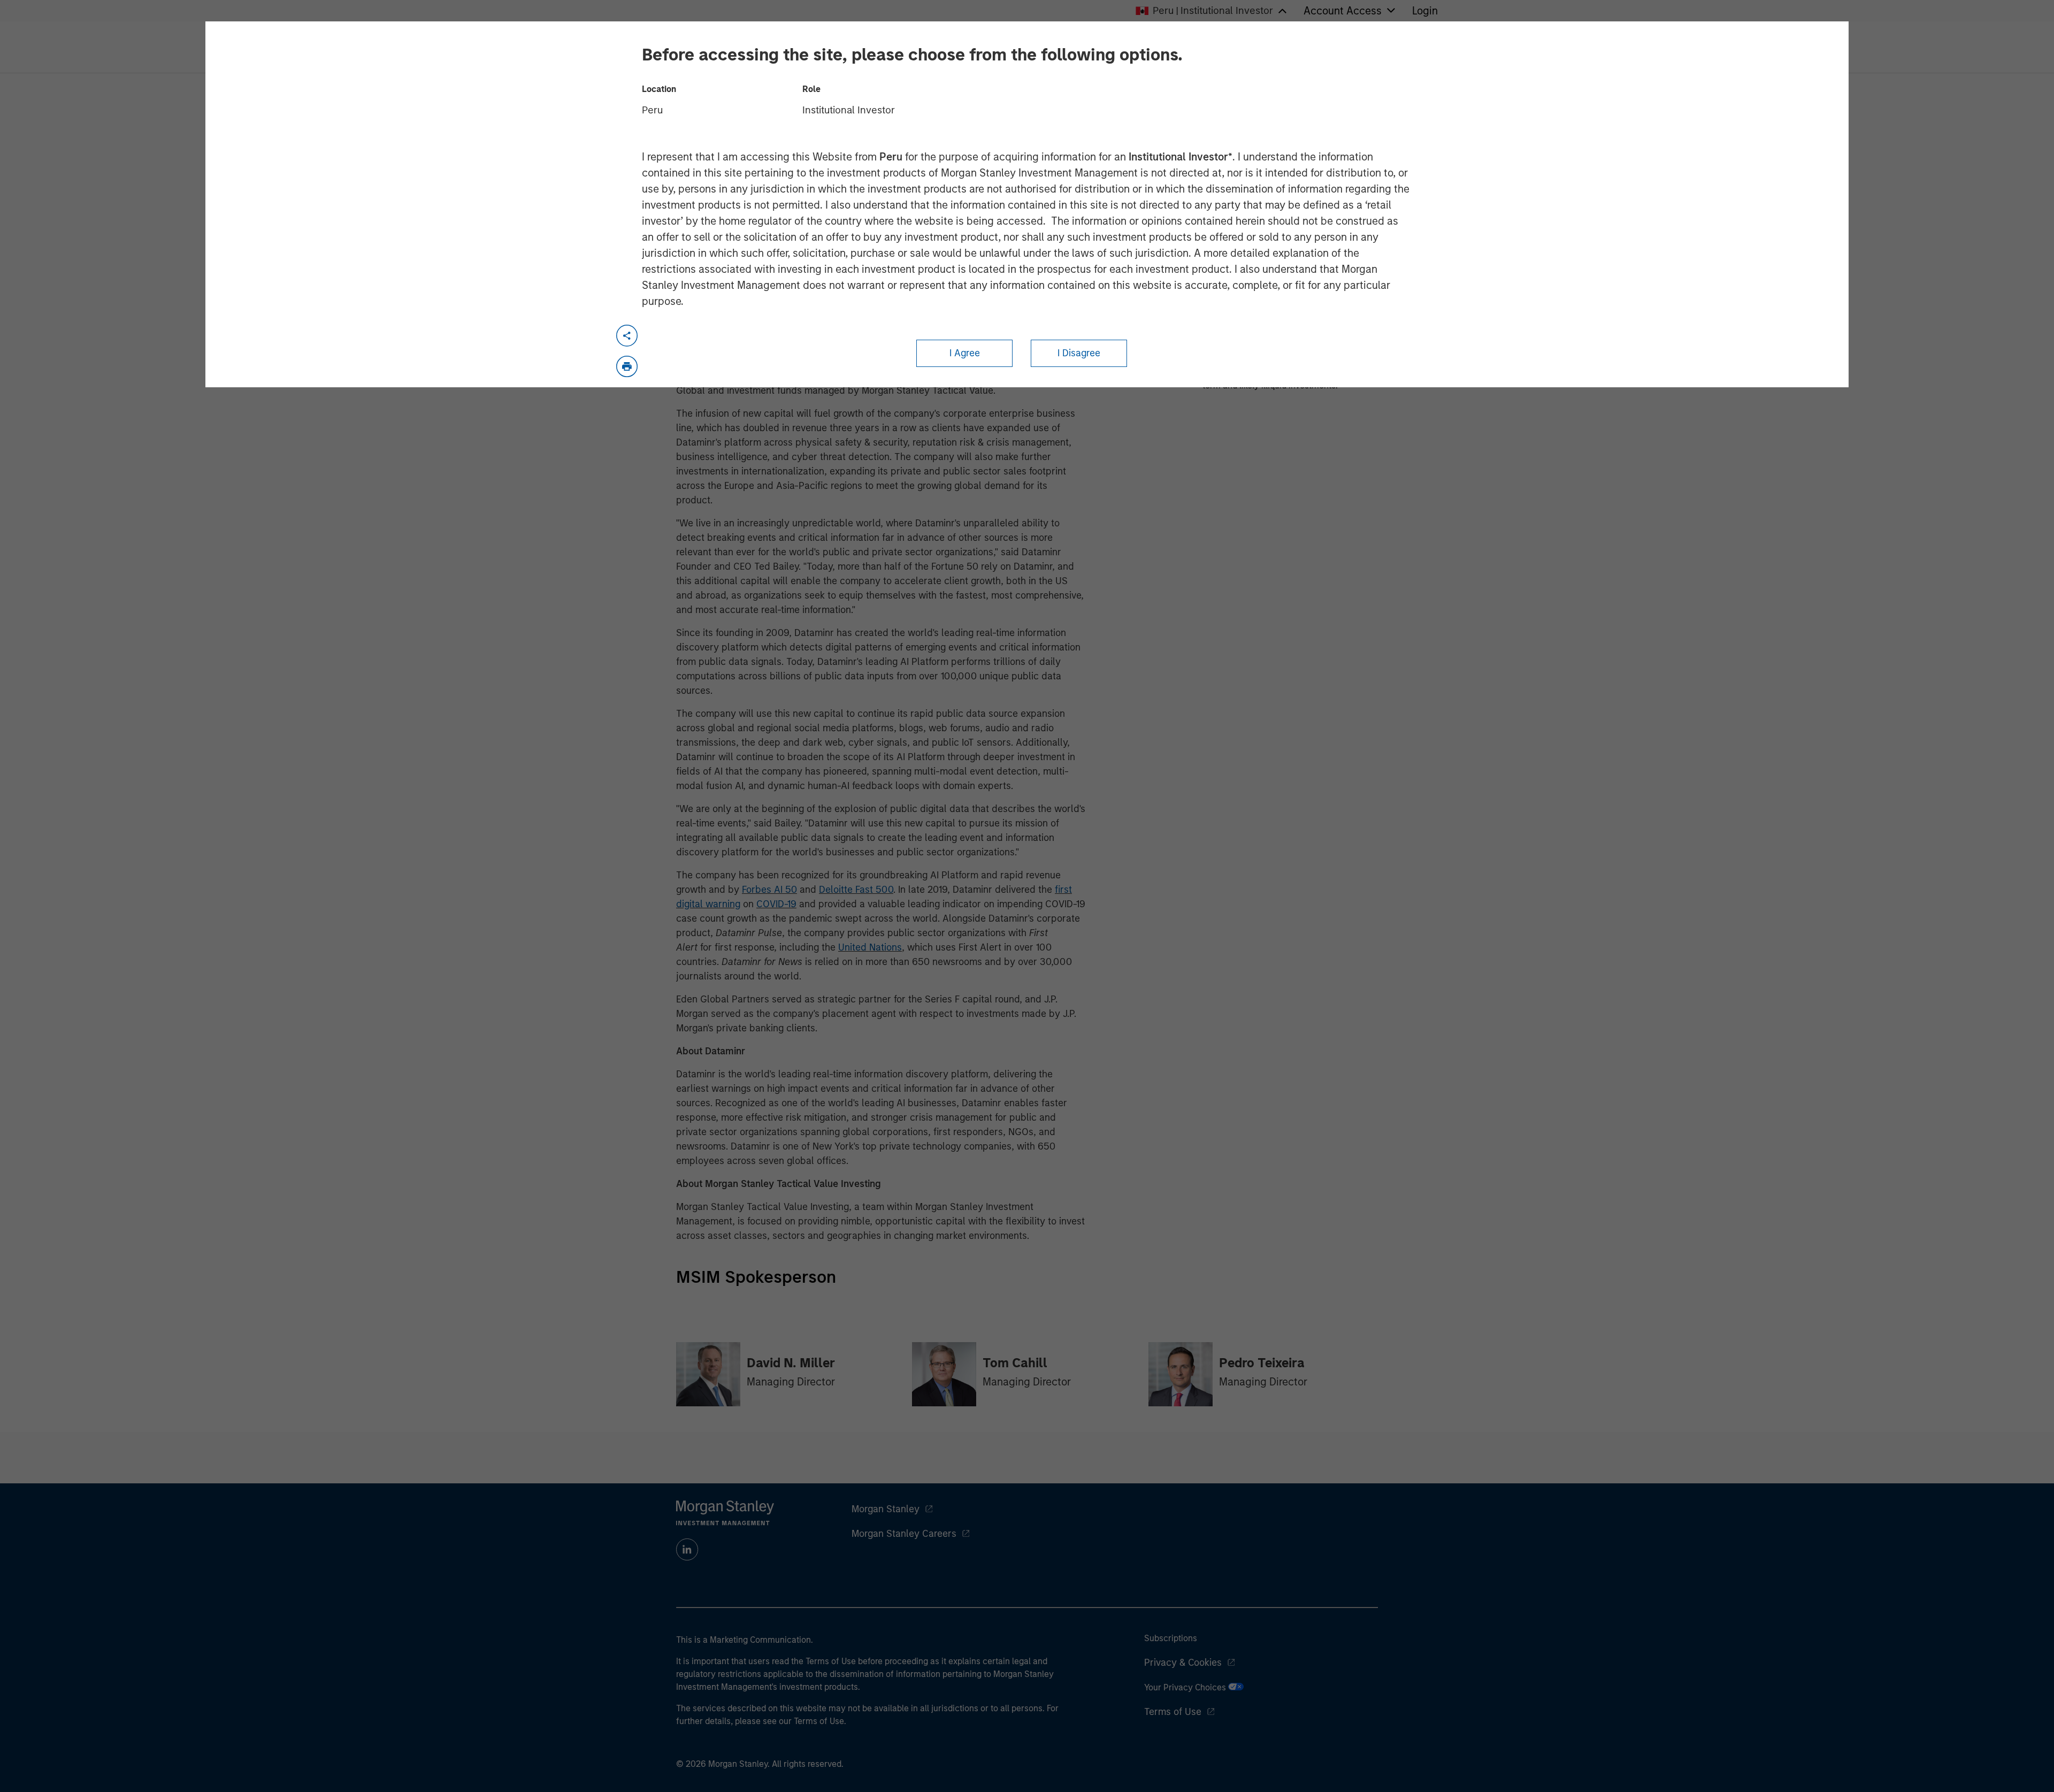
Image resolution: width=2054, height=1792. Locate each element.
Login (1425, 11)
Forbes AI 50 (769, 890)
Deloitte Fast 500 (856, 890)
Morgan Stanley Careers (904, 1534)
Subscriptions (1171, 1638)
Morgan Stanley (886, 1509)
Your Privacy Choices (1186, 1687)
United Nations (870, 947)
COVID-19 (776, 904)
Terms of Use (1173, 1712)
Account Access (1343, 11)
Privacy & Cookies (1183, 1663)
